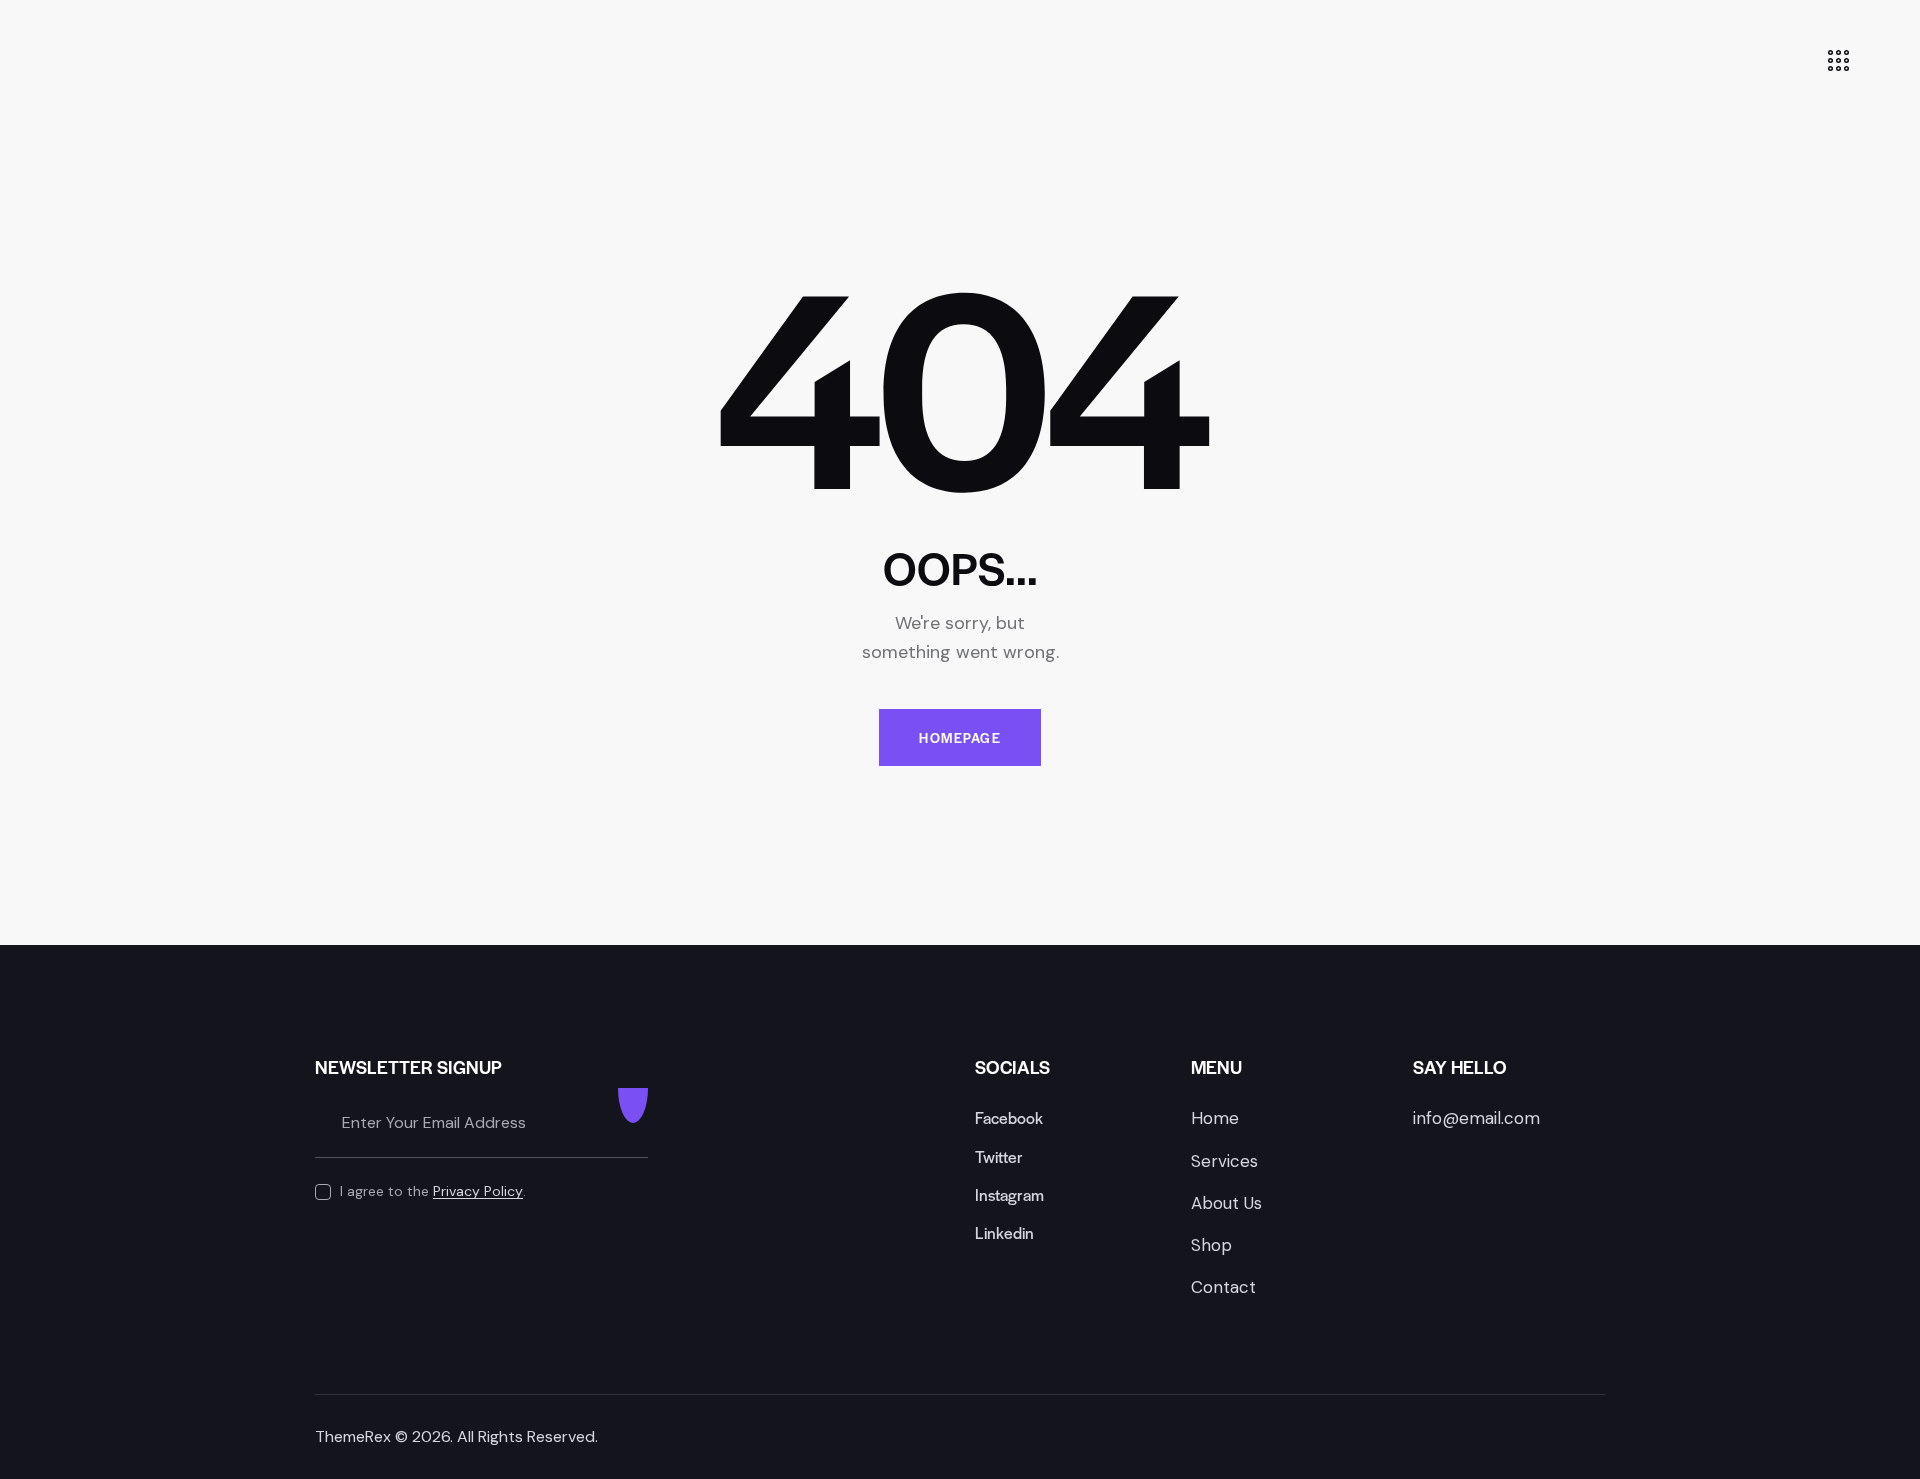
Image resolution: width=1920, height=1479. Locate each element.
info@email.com (1476, 1118)
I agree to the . (433, 1191)
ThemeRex (353, 1436)
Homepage (960, 737)
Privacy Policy (478, 1191)
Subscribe (633, 1123)
